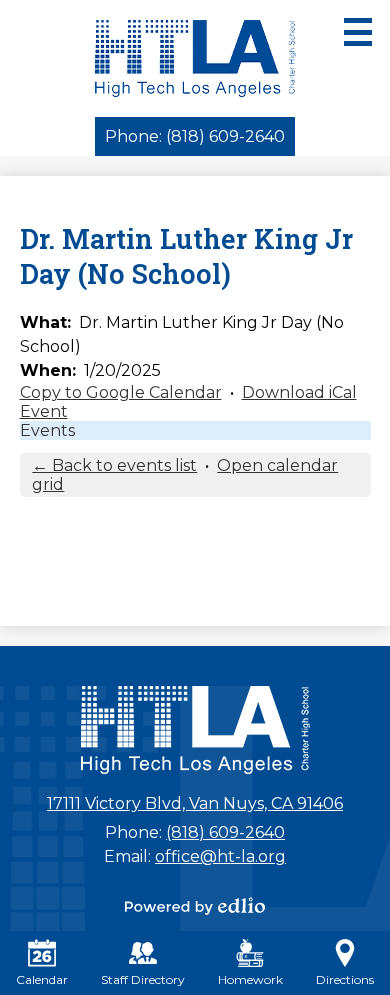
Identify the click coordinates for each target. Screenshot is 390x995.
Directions (345, 979)
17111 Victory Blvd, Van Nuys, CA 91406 (195, 803)
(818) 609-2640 (225, 832)
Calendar (42, 979)
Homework (250, 979)
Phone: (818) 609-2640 (195, 136)
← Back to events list (114, 465)
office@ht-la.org (220, 856)
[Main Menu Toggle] (358, 32)
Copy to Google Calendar (121, 392)
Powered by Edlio (195, 906)
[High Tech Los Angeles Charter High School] (195, 58)
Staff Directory (143, 979)
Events (47, 430)
